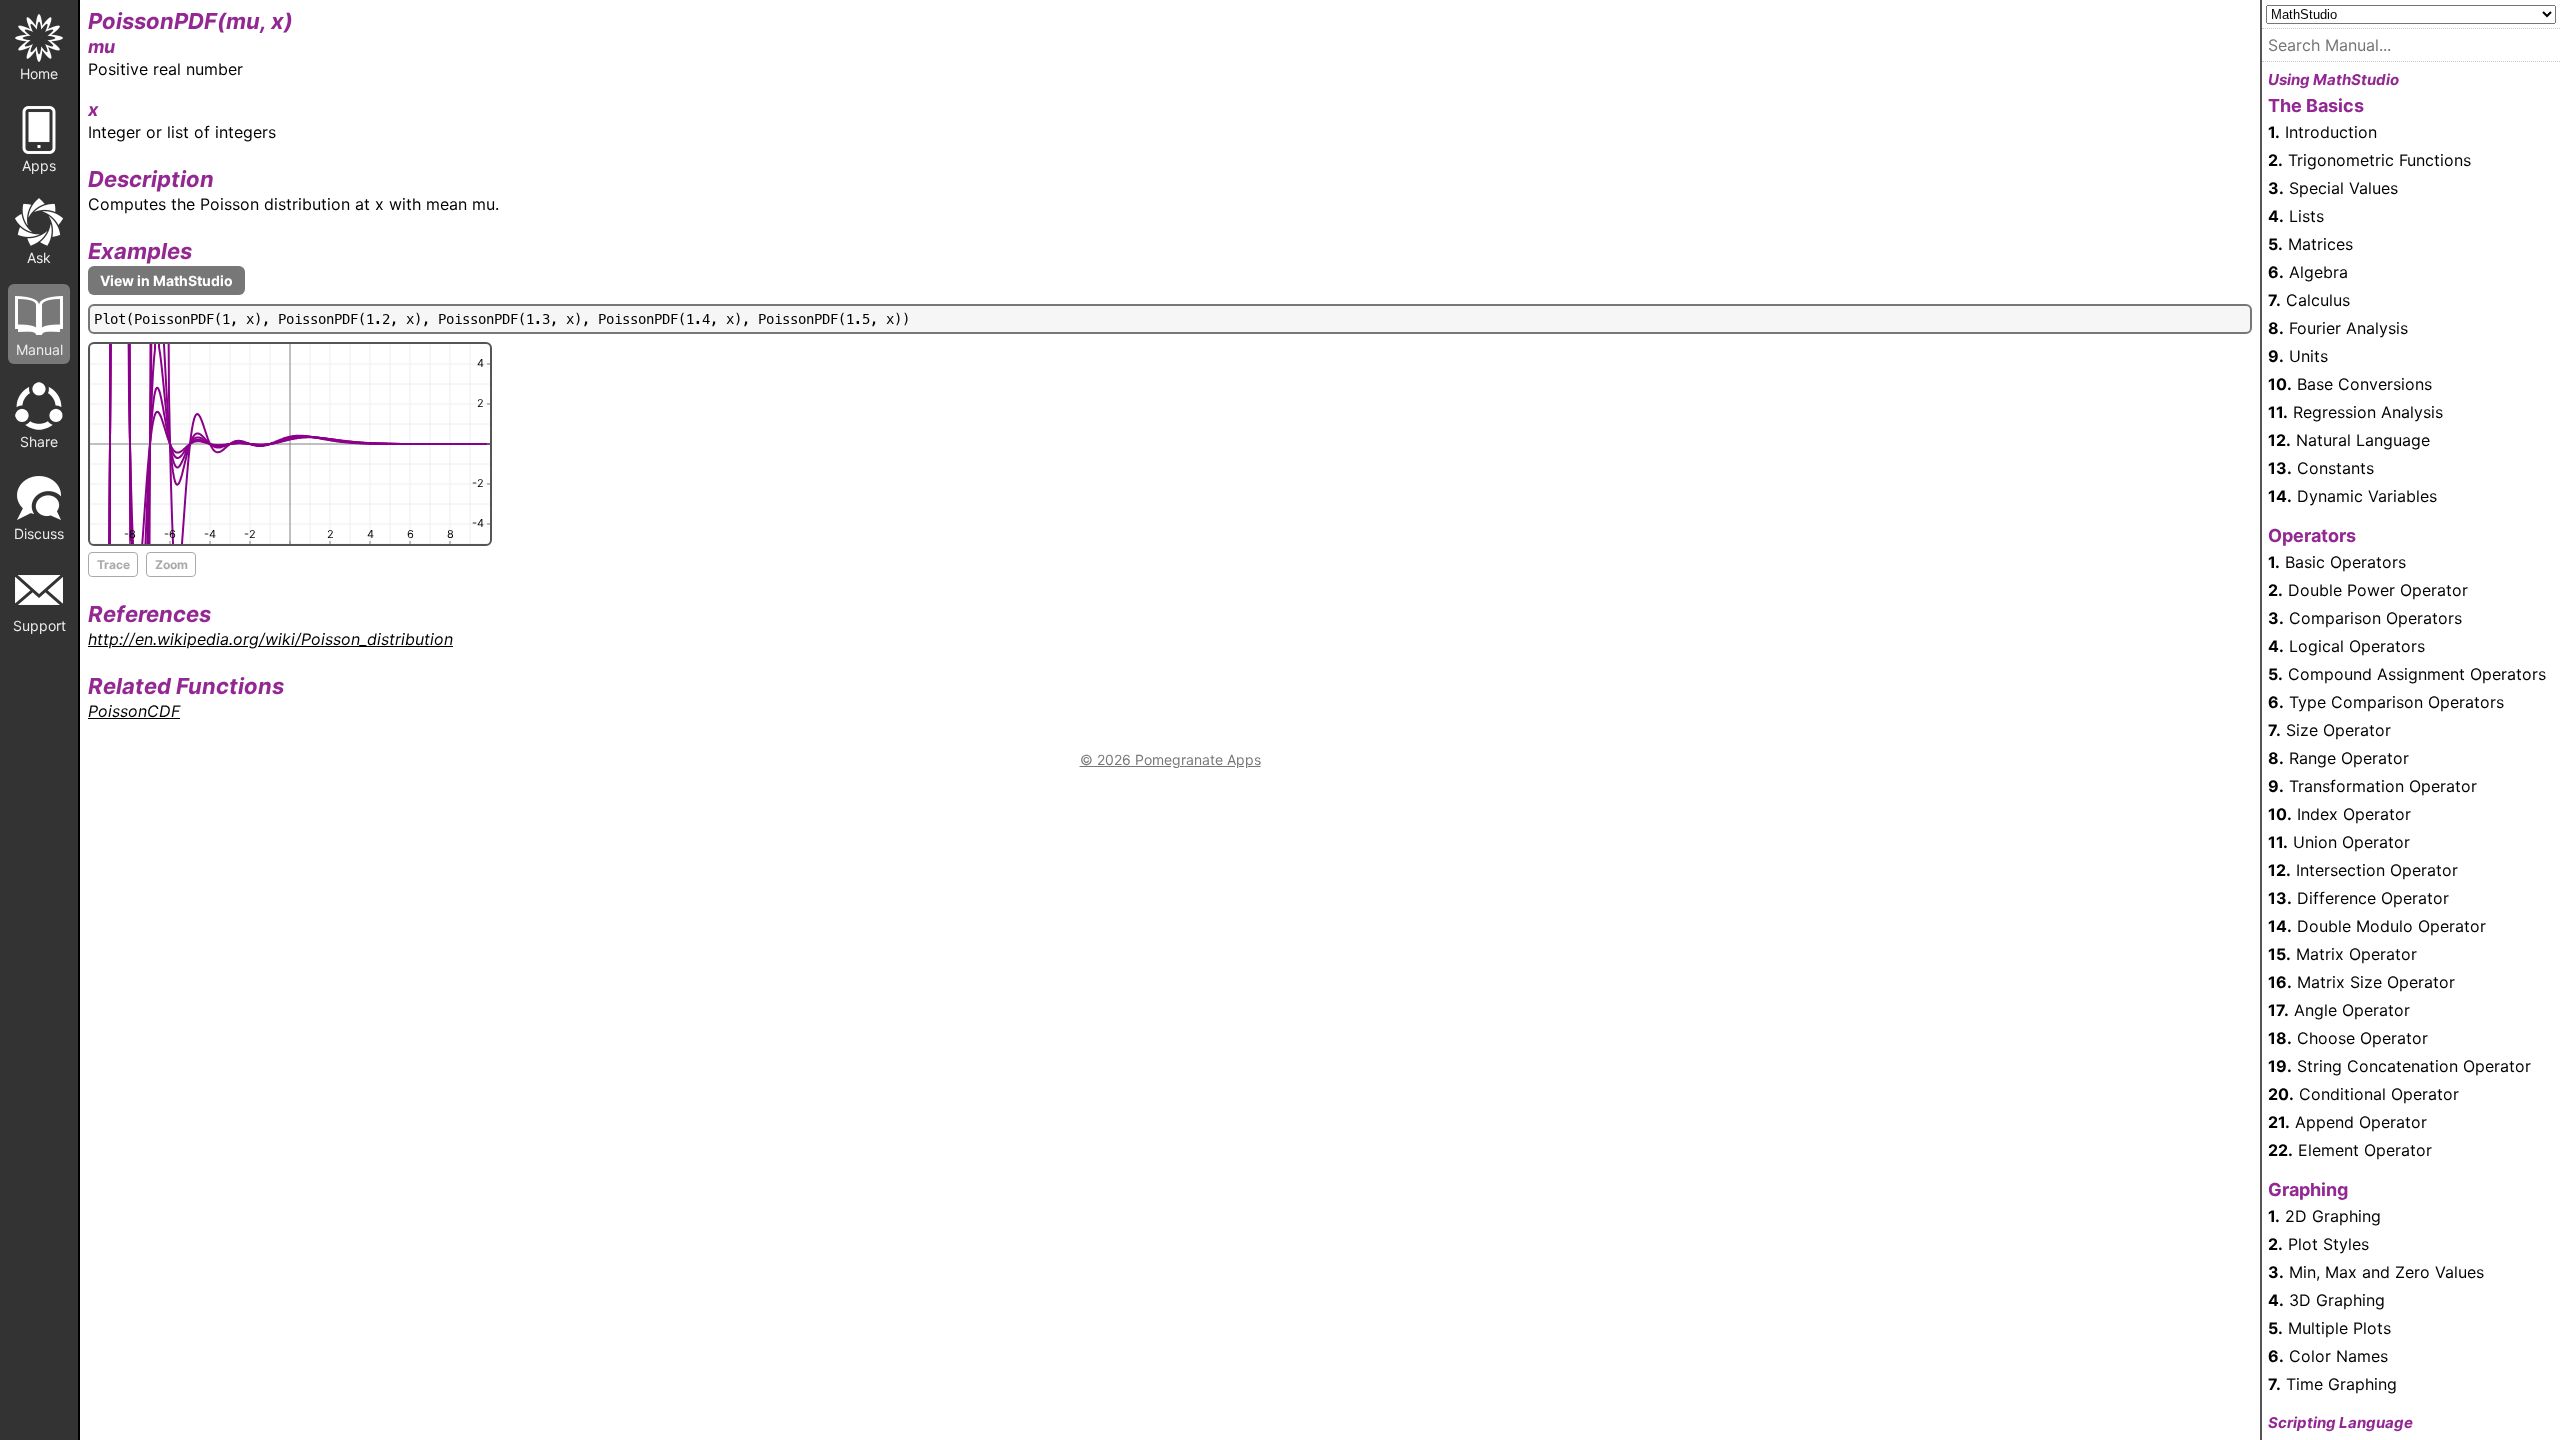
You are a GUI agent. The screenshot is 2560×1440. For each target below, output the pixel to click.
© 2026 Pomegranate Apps (1170, 759)
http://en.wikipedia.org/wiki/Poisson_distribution (270, 639)
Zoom (171, 564)
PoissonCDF (134, 711)
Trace (113, 564)
